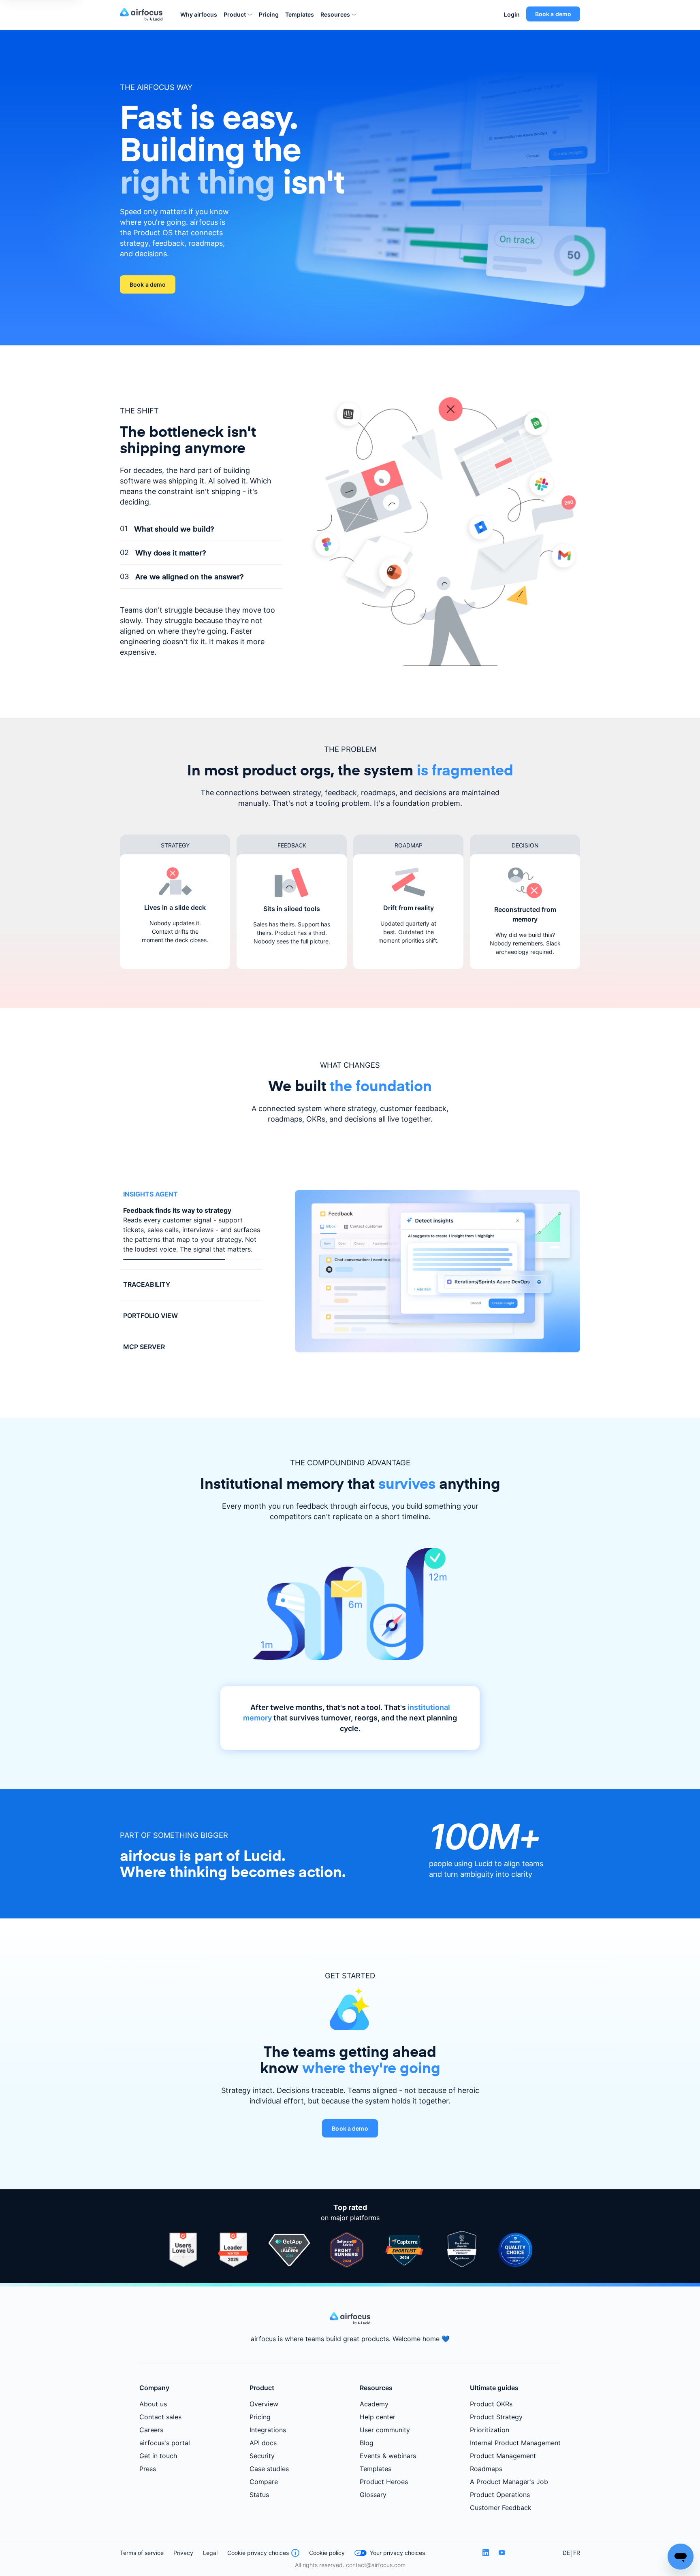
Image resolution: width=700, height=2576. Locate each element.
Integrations (268, 2433)
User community (385, 2433)
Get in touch (158, 2459)
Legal (210, 2556)
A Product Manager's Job (509, 2484)
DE (566, 2556)
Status (259, 2497)
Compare (264, 2484)
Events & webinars (388, 2459)
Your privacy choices (397, 2556)
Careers (151, 2433)
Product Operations (500, 2497)
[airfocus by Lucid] (144, 15)
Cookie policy (327, 2556)
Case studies (269, 2472)
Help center (378, 2420)
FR (577, 2556)
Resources (335, 14)
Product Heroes (384, 2484)
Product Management (503, 2459)
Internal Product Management (515, 2446)
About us (153, 2407)
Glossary (373, 2497)
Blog (367, 2446)
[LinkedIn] (486, 2556)
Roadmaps (486, 2472)
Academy (374, 2407)
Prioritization (490, 2433)
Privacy (183, 2556)
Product (235, 14)
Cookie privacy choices (258, 2556)
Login (512, 14)
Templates (300, 14)
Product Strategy (496, 2420)
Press (148, 2472)
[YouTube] (502, 2556)
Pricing (269, 14)
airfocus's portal (165, 2446)
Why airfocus (199, 14)
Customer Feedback (501, 2510)
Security (262, 2459)
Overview (264, 2407)
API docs (263, 2446)
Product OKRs (491, 2407)
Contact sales (160, 2420)
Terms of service (142, 2556)
